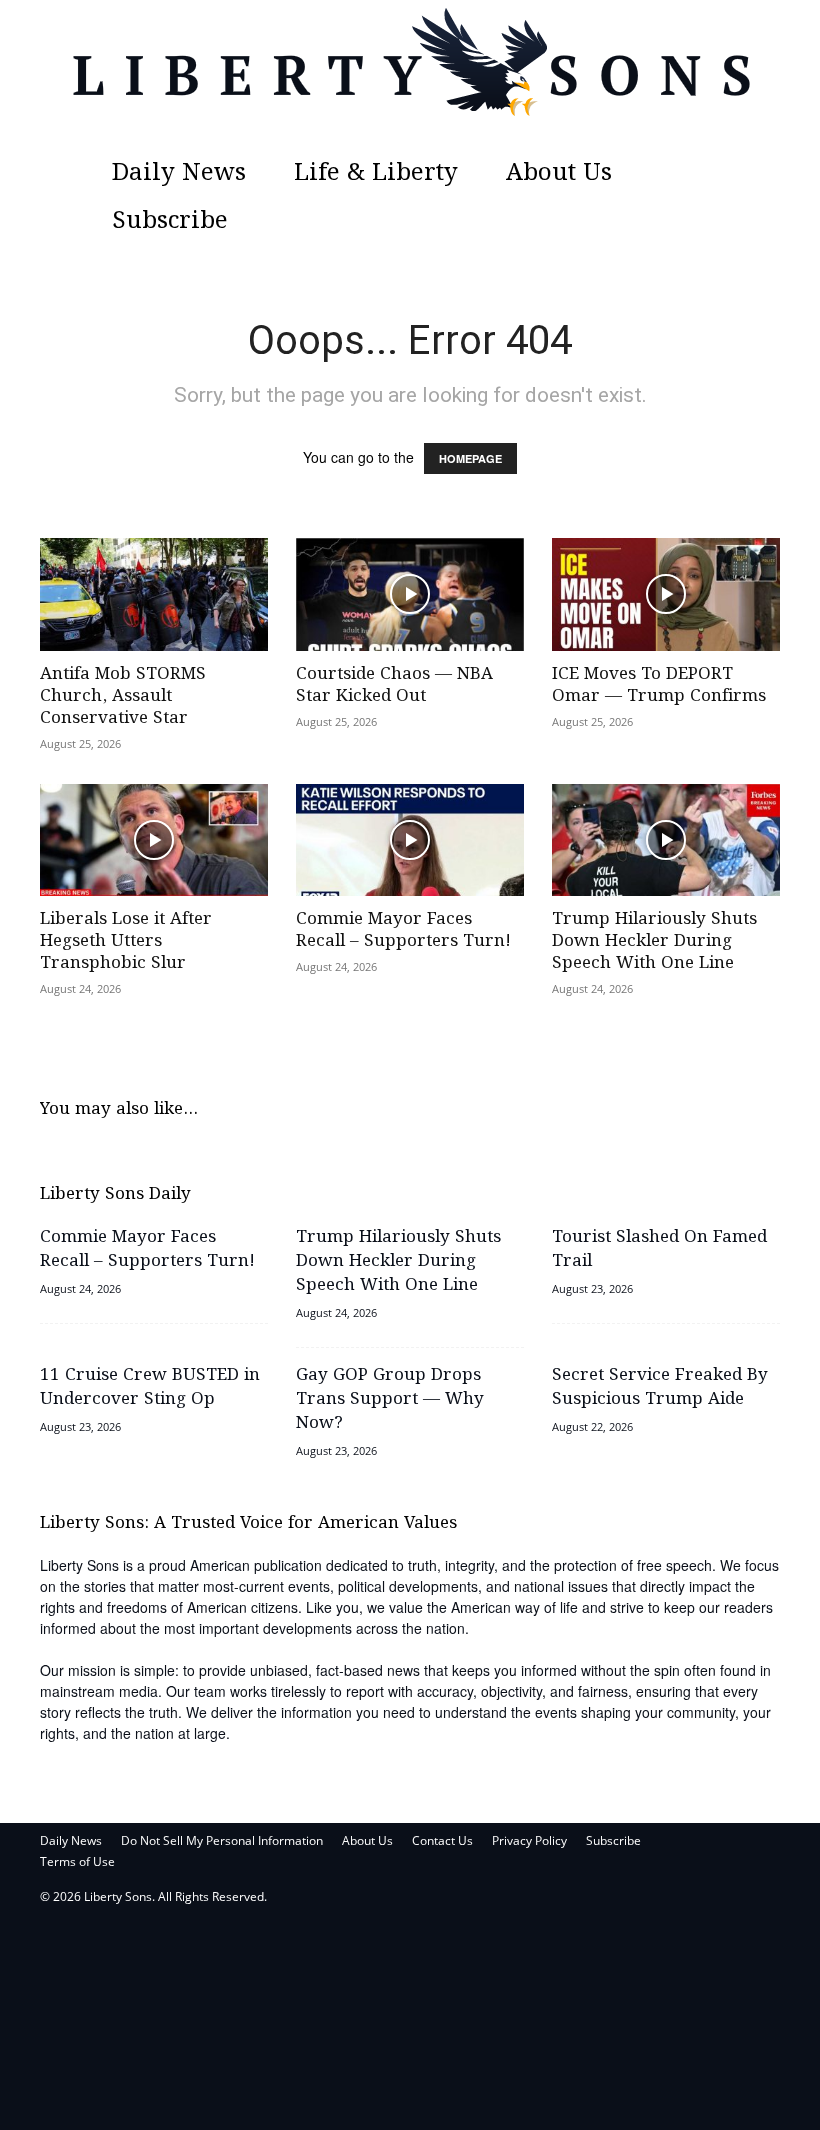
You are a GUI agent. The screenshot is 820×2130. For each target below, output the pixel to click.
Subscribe (170, 221)
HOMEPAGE (470, 458)
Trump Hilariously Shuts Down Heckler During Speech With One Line (654, 941)
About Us (559, 173)
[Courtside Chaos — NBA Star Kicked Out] (410, 594)
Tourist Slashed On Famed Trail (659, 1249)
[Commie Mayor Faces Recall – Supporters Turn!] (410, 840)
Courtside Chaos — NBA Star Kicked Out (394, 685)
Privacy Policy (529, 1840)
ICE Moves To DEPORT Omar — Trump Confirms (659, 685)
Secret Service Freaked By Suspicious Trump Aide (660, 1387)
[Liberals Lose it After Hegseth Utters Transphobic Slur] (154, 840)
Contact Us (442, 1840)
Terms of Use (77, 1861)
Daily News (179, 173)
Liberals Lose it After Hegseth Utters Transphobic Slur (126, 941)
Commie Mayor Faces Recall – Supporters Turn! (403, 930)
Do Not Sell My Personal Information (222, 1840)
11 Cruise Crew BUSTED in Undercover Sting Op (150, 1387)
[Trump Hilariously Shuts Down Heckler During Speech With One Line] (666, 840)
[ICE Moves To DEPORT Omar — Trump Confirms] (666, 594)
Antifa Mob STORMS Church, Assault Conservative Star (123, 696)
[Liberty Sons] (410, 75)
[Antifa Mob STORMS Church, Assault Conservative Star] (154, 594)
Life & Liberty (376, 173)
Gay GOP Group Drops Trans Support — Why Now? (390, 1399)
